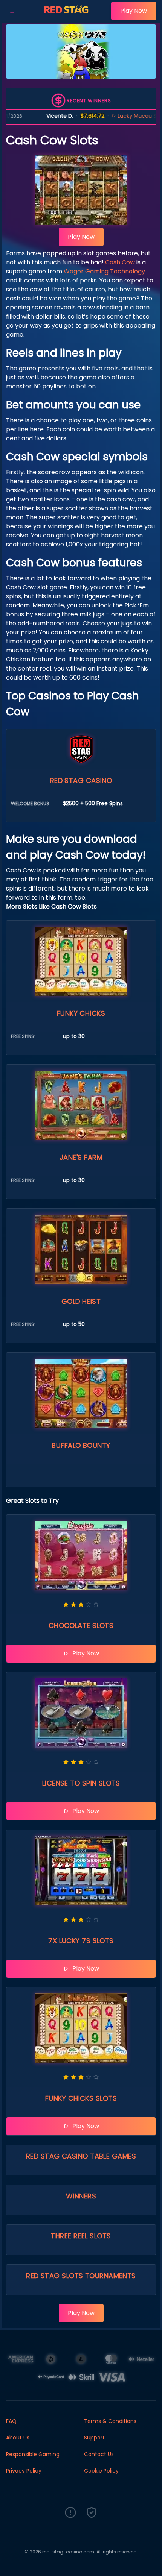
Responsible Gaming (33, 2454)
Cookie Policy (101, 2471)
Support (94, 2438)
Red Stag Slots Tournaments (81, 2276)
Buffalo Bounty (81, 1445)
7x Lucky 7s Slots (81, 1941)
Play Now (134, 11)
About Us (18, 2438)
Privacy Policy (24, 2471)
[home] (66, 16)
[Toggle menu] (14, 11)
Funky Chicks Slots (81, 2098)
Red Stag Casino (81, 781)
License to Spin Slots (81, 1783)
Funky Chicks (81, 1013)
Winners (81, 2196)
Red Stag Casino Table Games (81, 2156)
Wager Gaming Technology (104, 271)
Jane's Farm (81, 1157)
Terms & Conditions (110, 2421)
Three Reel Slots (81, 2236)
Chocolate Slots (81, 1626)
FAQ (11, 2421)
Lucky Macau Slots (107, 116)
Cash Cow (120, 262)
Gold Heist (81, 1301)
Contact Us (99, 2454)
